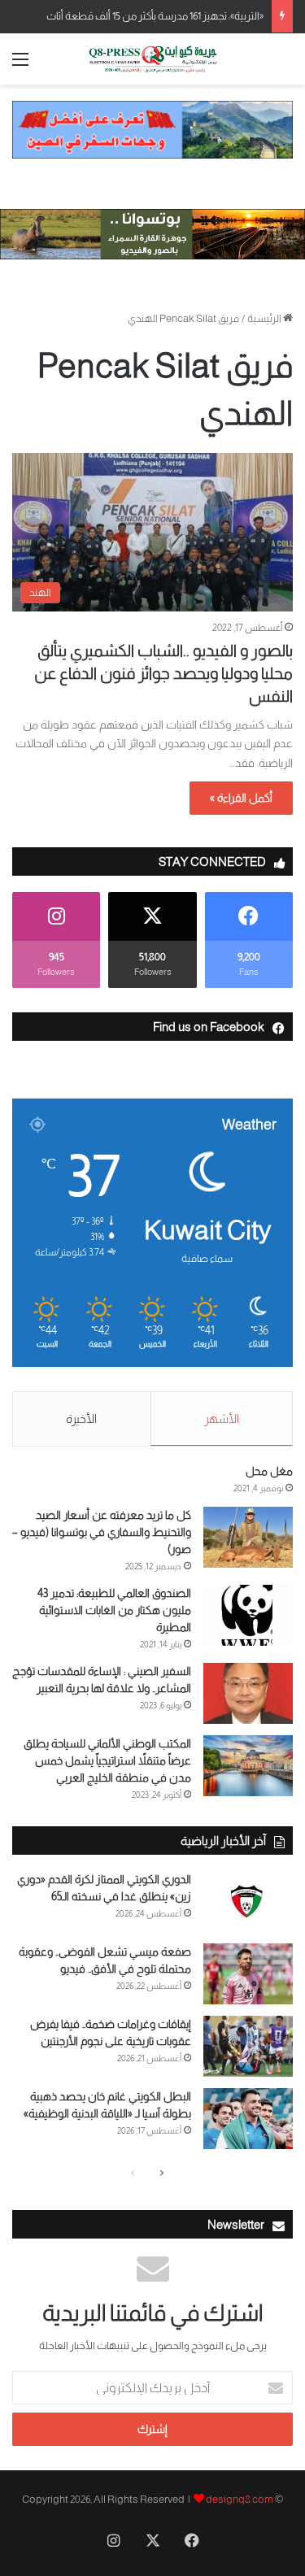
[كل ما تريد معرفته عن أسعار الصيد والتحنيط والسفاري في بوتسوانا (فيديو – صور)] (248, 1537)
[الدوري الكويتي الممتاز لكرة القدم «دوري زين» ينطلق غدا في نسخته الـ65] (248, 1902)
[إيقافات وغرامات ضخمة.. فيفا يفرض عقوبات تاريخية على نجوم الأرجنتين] (248, 2046)
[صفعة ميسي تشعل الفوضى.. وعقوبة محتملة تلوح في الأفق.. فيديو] (248, 1974)
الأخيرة (81, 1419)
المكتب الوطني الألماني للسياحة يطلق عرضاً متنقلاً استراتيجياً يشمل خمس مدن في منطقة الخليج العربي (107, 1760)
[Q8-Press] (153, 59)
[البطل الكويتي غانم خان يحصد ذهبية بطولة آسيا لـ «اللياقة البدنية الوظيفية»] (248, 2119)
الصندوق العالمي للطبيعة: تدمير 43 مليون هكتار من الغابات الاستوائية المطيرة (114, 1610)
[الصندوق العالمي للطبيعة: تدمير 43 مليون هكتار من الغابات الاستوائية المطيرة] (248, 1615)
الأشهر (222, 1419)
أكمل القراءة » (241, 798)
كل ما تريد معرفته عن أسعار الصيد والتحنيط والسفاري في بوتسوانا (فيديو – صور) (102, 1532)
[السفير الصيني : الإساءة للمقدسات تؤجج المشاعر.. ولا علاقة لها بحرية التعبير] (248, 1693)
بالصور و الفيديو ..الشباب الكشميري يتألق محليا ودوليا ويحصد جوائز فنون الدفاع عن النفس (163, 673)
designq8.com (240, 2499)
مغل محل (269, 1471)
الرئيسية (265, 318)
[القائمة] (20, 65)
